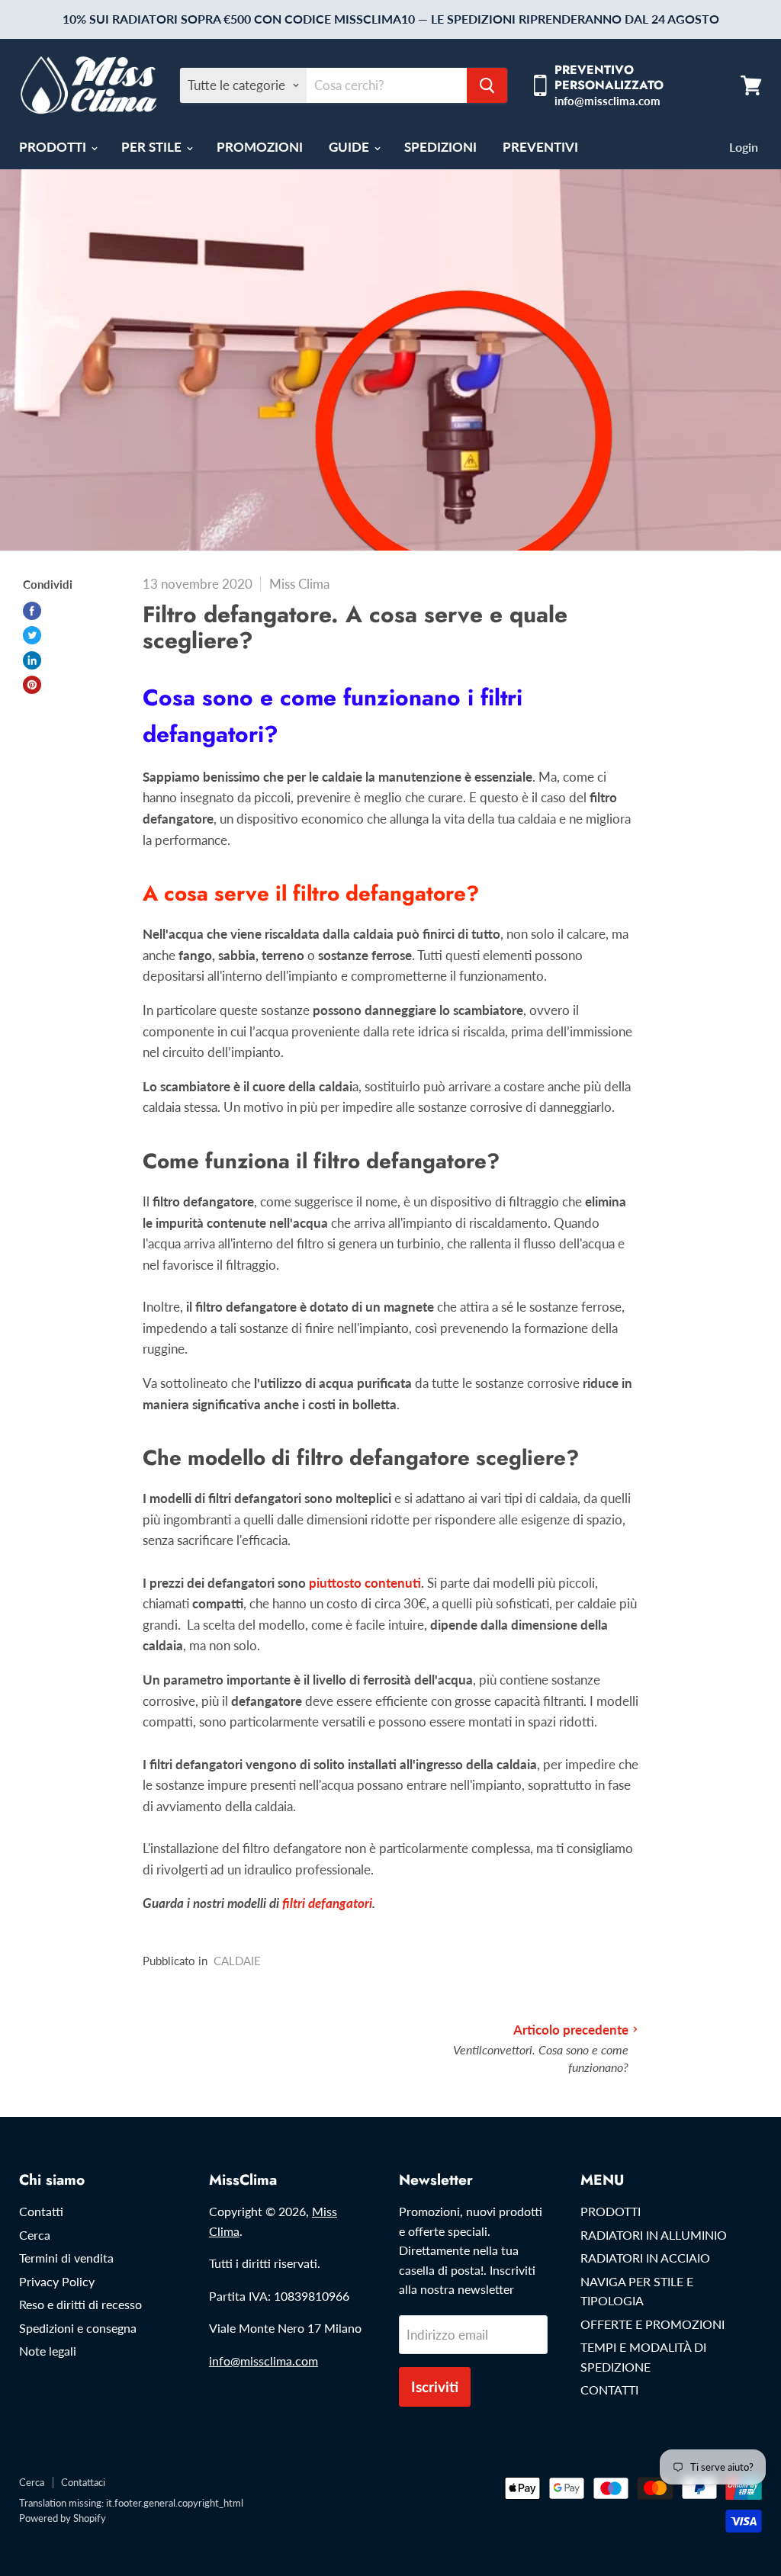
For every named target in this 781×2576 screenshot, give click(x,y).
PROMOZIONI (260, 147)
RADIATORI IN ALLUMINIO (654, 2235)
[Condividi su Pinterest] (32, 685)
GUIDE (350, 147)
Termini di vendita (66, 2258)
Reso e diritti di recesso (80, 2304)
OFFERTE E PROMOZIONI (652, 2324)
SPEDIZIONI (440, 147)
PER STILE (153, 147)
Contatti (41, 2211)
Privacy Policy (57, 2281)
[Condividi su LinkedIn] (32, 660)
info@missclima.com (264, 2361)
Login (744, 147)
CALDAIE (237, 1961)
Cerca (35, 2235)
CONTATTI (609, 2390)
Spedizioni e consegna (78, 2328)
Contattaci (83, 2482)
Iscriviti (435, 2386)
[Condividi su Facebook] (32, 611)
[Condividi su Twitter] (32, 635)
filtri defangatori (327, 1903)
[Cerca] (487, 85)
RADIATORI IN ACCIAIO (645, 2258)
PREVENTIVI (540, 147)
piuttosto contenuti (363, 1583)
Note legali (48, 2351)
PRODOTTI (54, 147)
